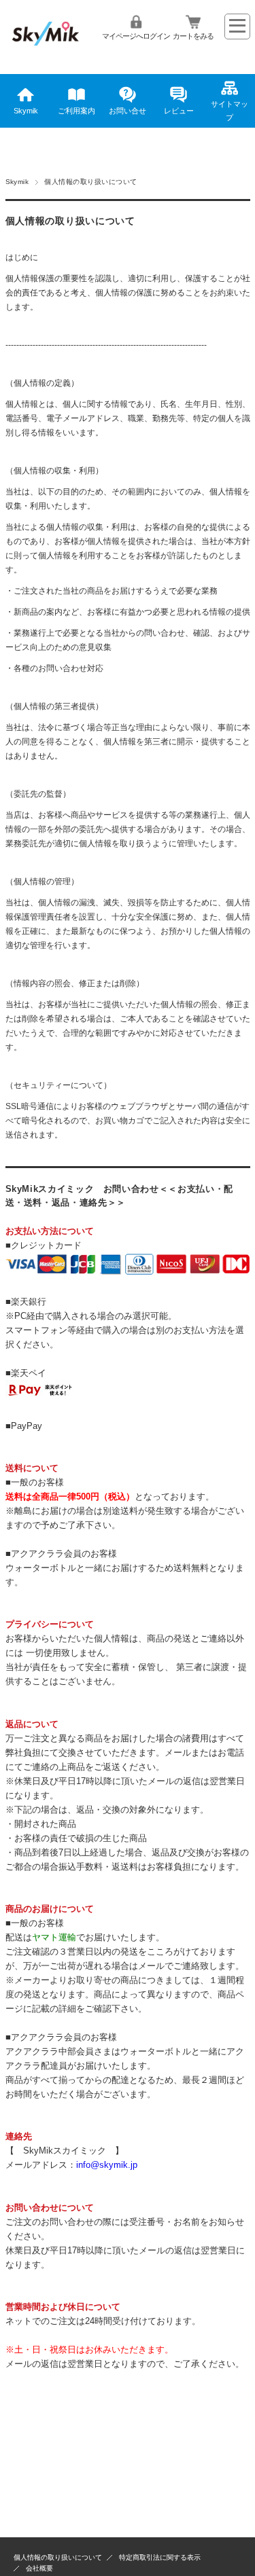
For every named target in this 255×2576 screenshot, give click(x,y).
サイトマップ (230, 111)
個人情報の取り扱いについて (58, 2557)
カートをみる (193, 36)
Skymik (26, 111)
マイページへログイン (136, 36)
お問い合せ (128, 111)
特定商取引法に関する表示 (160, 2557)
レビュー (179, 111)
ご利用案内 (76, 111)
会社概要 (39, 2568)
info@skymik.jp (107, 2165)
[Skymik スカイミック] (46, 50)
